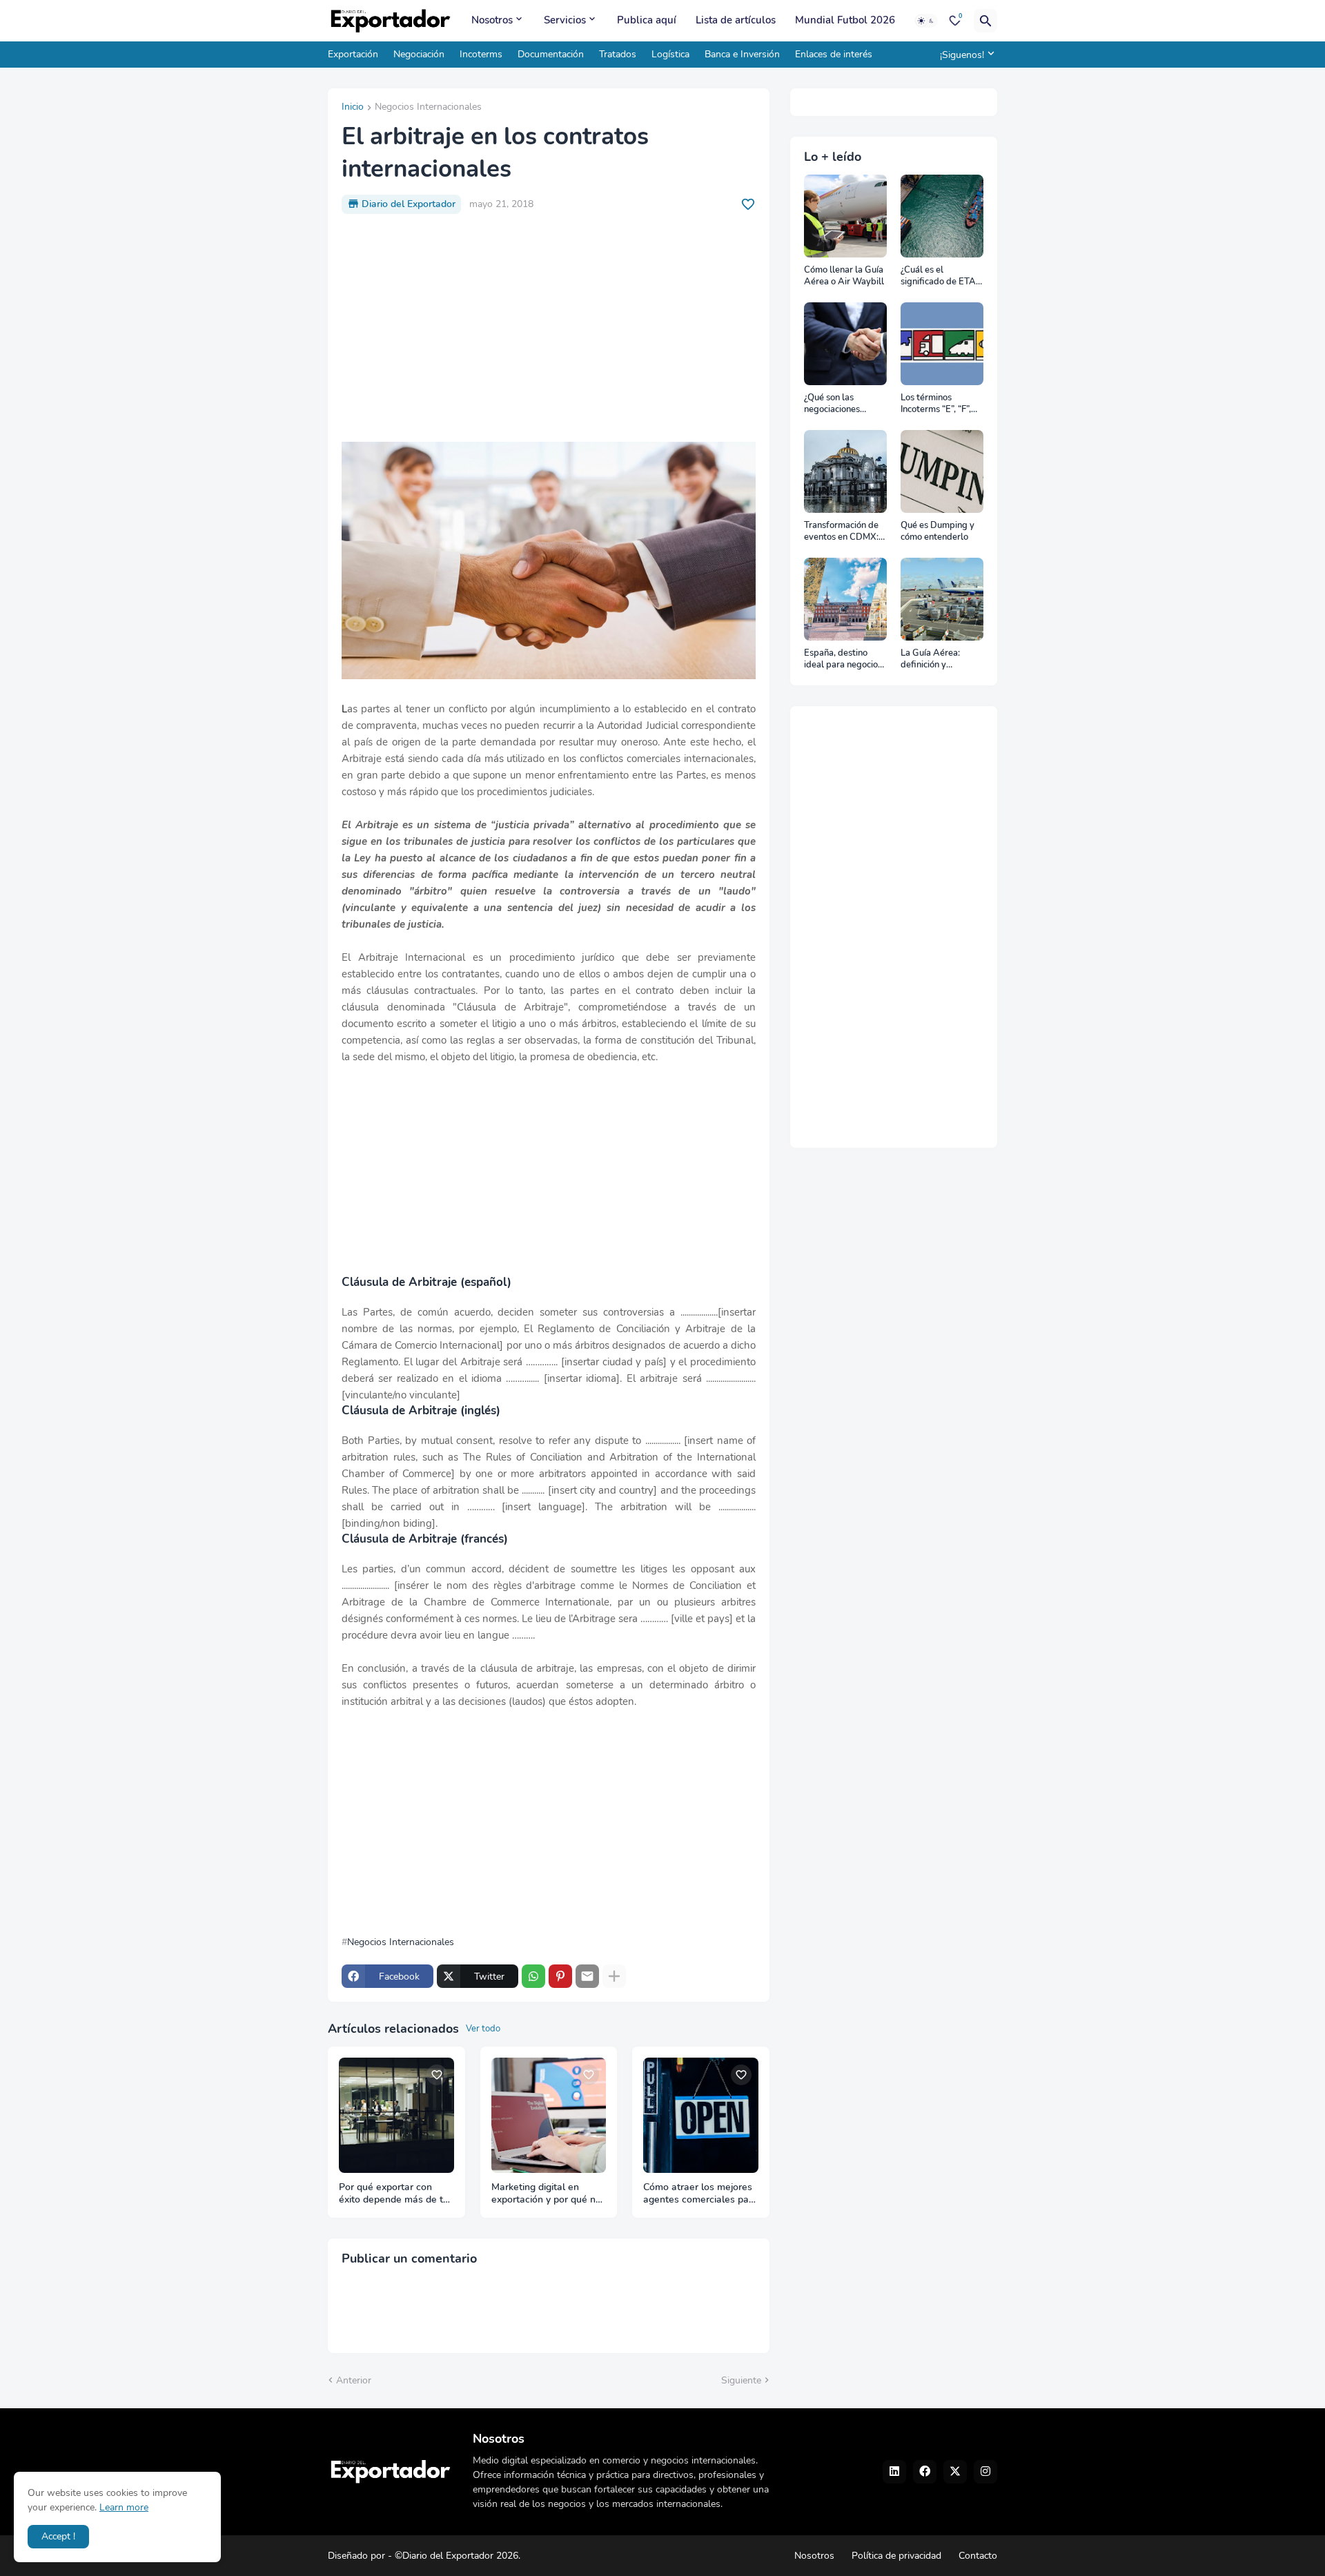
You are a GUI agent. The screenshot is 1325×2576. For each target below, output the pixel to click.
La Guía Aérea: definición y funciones (930, 660)
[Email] (587, 1976)
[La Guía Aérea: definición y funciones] (942, 599)
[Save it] (748, 204)
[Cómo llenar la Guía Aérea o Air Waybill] (845, 216)
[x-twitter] (955, 2472)
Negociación (419, 54)
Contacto (978, 2556)
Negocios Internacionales (428, 108)
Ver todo (483, 2029)
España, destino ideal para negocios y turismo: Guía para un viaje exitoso (844, 660)
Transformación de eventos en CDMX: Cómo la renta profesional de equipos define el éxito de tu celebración (841, 532)
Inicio (353, 108)
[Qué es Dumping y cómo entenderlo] (942, 471)
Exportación (353, 54)
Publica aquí (647, 20)
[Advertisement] (549, 328)
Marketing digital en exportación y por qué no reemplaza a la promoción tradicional (546, 2194)
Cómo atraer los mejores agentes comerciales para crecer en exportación (700, 2194)
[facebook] (925, 2472)
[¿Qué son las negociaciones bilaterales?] (845, 344)
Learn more (124, 2507)
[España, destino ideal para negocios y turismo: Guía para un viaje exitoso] (845, 599)
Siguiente (741, 2380)
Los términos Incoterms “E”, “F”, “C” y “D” (936, 404)
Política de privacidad (896, 2556)
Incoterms (481, 54)
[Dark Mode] (926, 21)
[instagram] (985, 2472)
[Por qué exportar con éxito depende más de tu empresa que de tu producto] (396, 2115)
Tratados (618, 54)
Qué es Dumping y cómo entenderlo (938, 532)
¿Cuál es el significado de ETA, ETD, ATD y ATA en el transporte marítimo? (940, 276)
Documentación (551, 54)
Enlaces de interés (834, 54)
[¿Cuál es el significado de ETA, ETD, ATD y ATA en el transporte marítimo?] (942, 216)
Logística (670, 54)
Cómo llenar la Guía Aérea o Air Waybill (844, 276)
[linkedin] (894, 2472)
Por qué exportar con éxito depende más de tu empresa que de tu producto (394, 2194)
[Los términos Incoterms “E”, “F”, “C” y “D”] (942, 344)
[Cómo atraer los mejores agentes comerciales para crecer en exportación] (701, 2115)
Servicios (565, 20)
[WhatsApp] (533, 1976)
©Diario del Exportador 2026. (458, 2556)
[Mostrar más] (614, 1976)
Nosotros (492, 20)
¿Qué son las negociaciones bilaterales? (832, 404)
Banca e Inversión (742, 54)
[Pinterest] (560, 1976)
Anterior (354, 2380)
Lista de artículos (736, 20)
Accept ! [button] (58, 2536)
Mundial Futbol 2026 (845, 20)
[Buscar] (985, 21)
